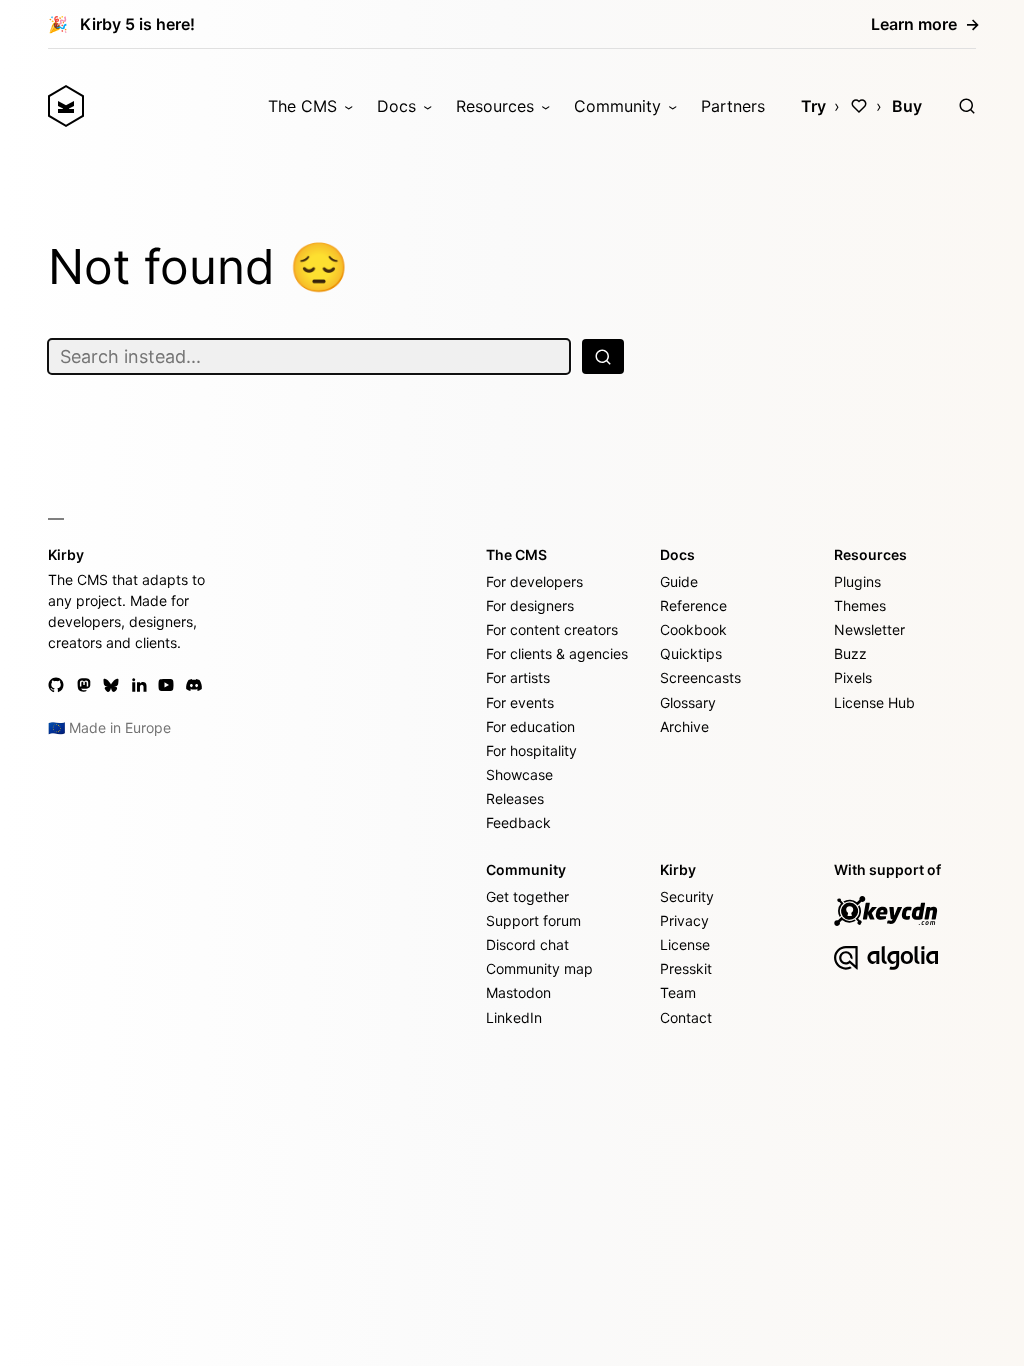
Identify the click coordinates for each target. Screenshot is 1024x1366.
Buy (907, 106)
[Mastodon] (84, 685)
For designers (530, 605)
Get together (527, 896)
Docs (396, 106)
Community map (539, 968)
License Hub (874, 702)
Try (813, 106)
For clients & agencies (557, 653)
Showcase (519, 774)
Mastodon (518, 992)
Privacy (684, 920)
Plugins (857, 581)
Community (617, 106)
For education (530, 726)
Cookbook (693, 629)
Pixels (853, 677)
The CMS (302, 106)
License (685, 944)
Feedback (518, 822)
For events (520, 702)
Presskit (686, 968)
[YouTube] (166, 685)
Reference (693, 605)
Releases (515, 798)
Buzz (850, 653)
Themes (860, 605)
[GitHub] (56, 685)
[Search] (967, 106)
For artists (518, 677)
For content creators (552, 629)
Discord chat (527, 944)
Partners (733, 106)
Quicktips (691, 653)
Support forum (533, 920)
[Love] (859, 106)
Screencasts (700, 677)
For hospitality (531, 750)
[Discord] (194, 685)
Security (687, 896)
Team (678, 992)
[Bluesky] (111, 685)
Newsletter (869, 629)
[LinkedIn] (139, 685)
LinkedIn (514, 1017)
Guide (679, 581)
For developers (534, 581)
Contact (686, 1017)
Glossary (688, 702)
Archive (684, 726)
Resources (495, 106)
